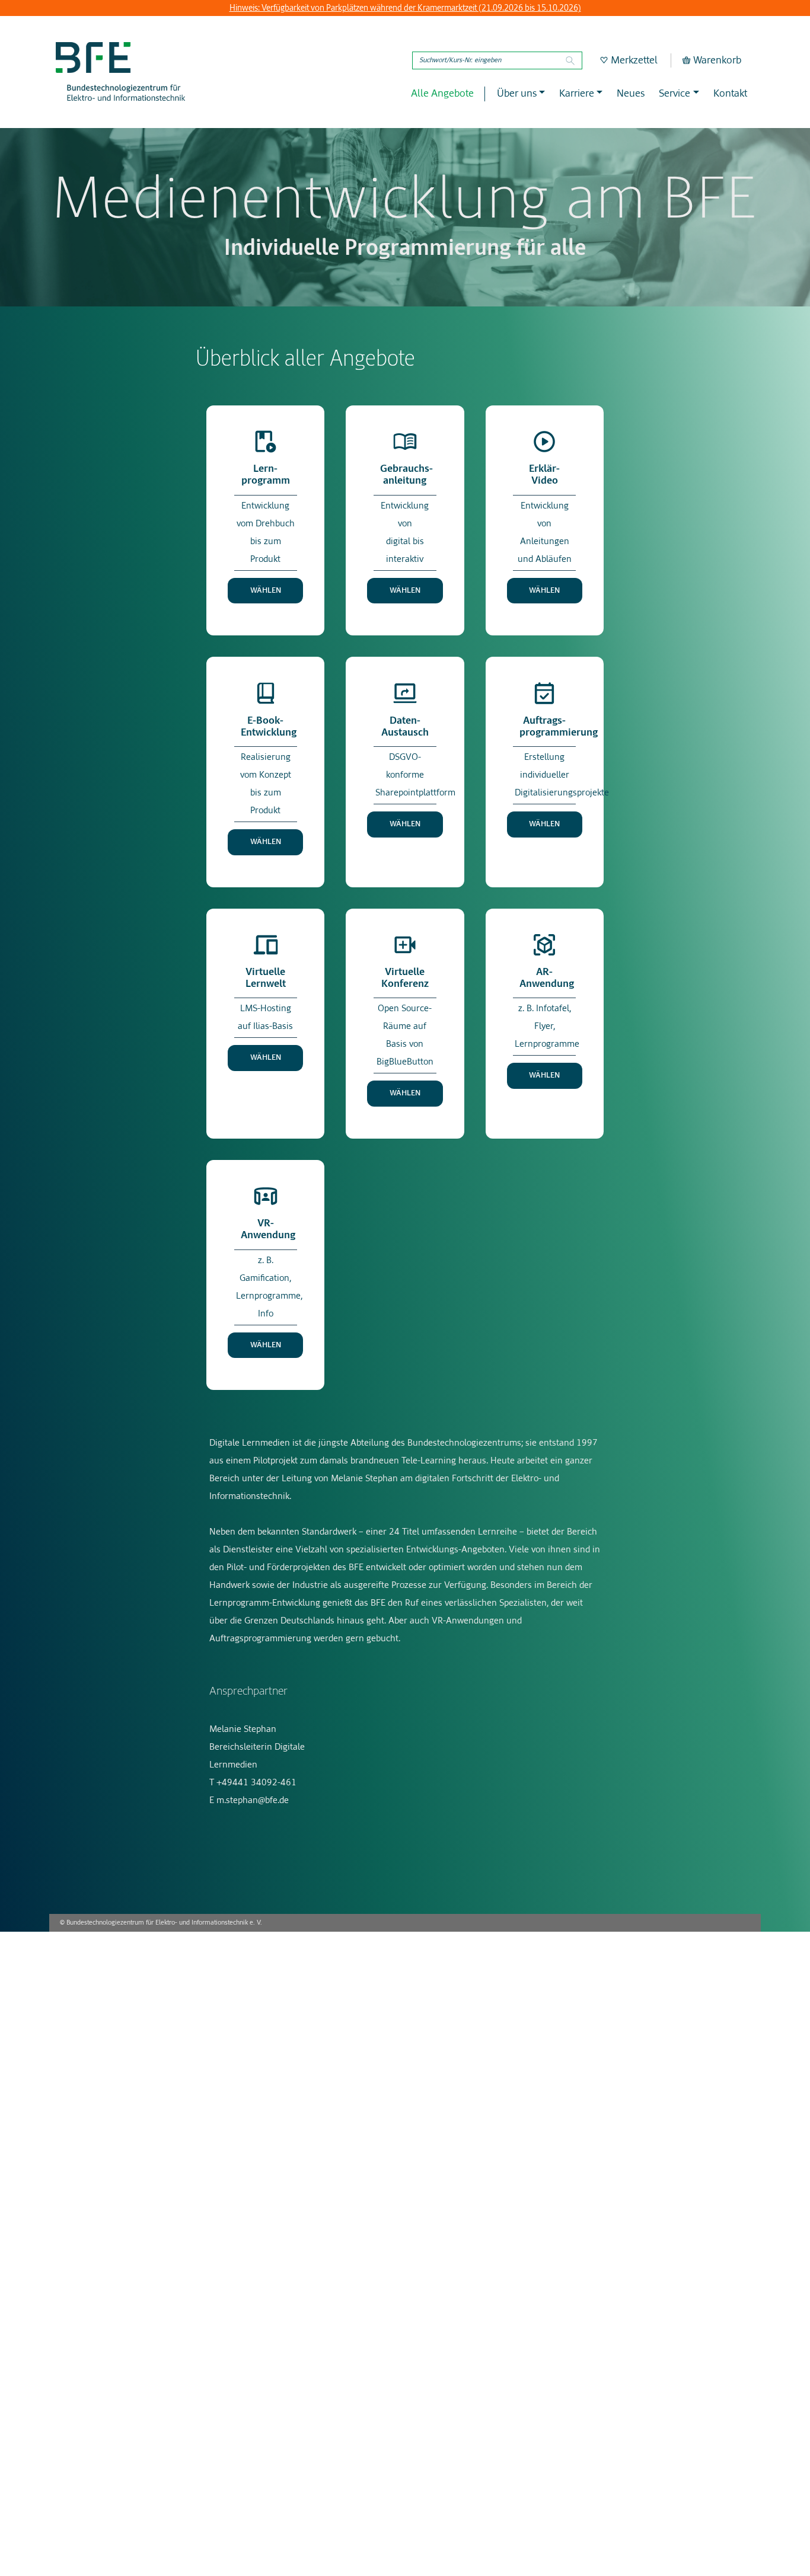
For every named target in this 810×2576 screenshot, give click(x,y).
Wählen (266, 591)
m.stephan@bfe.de (253, 1800)
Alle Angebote (442, 94)
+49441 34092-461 (256, 1783)
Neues (631, 94)
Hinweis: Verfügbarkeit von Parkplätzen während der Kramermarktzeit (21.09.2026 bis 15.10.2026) (405, 8)
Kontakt (730, 94)
